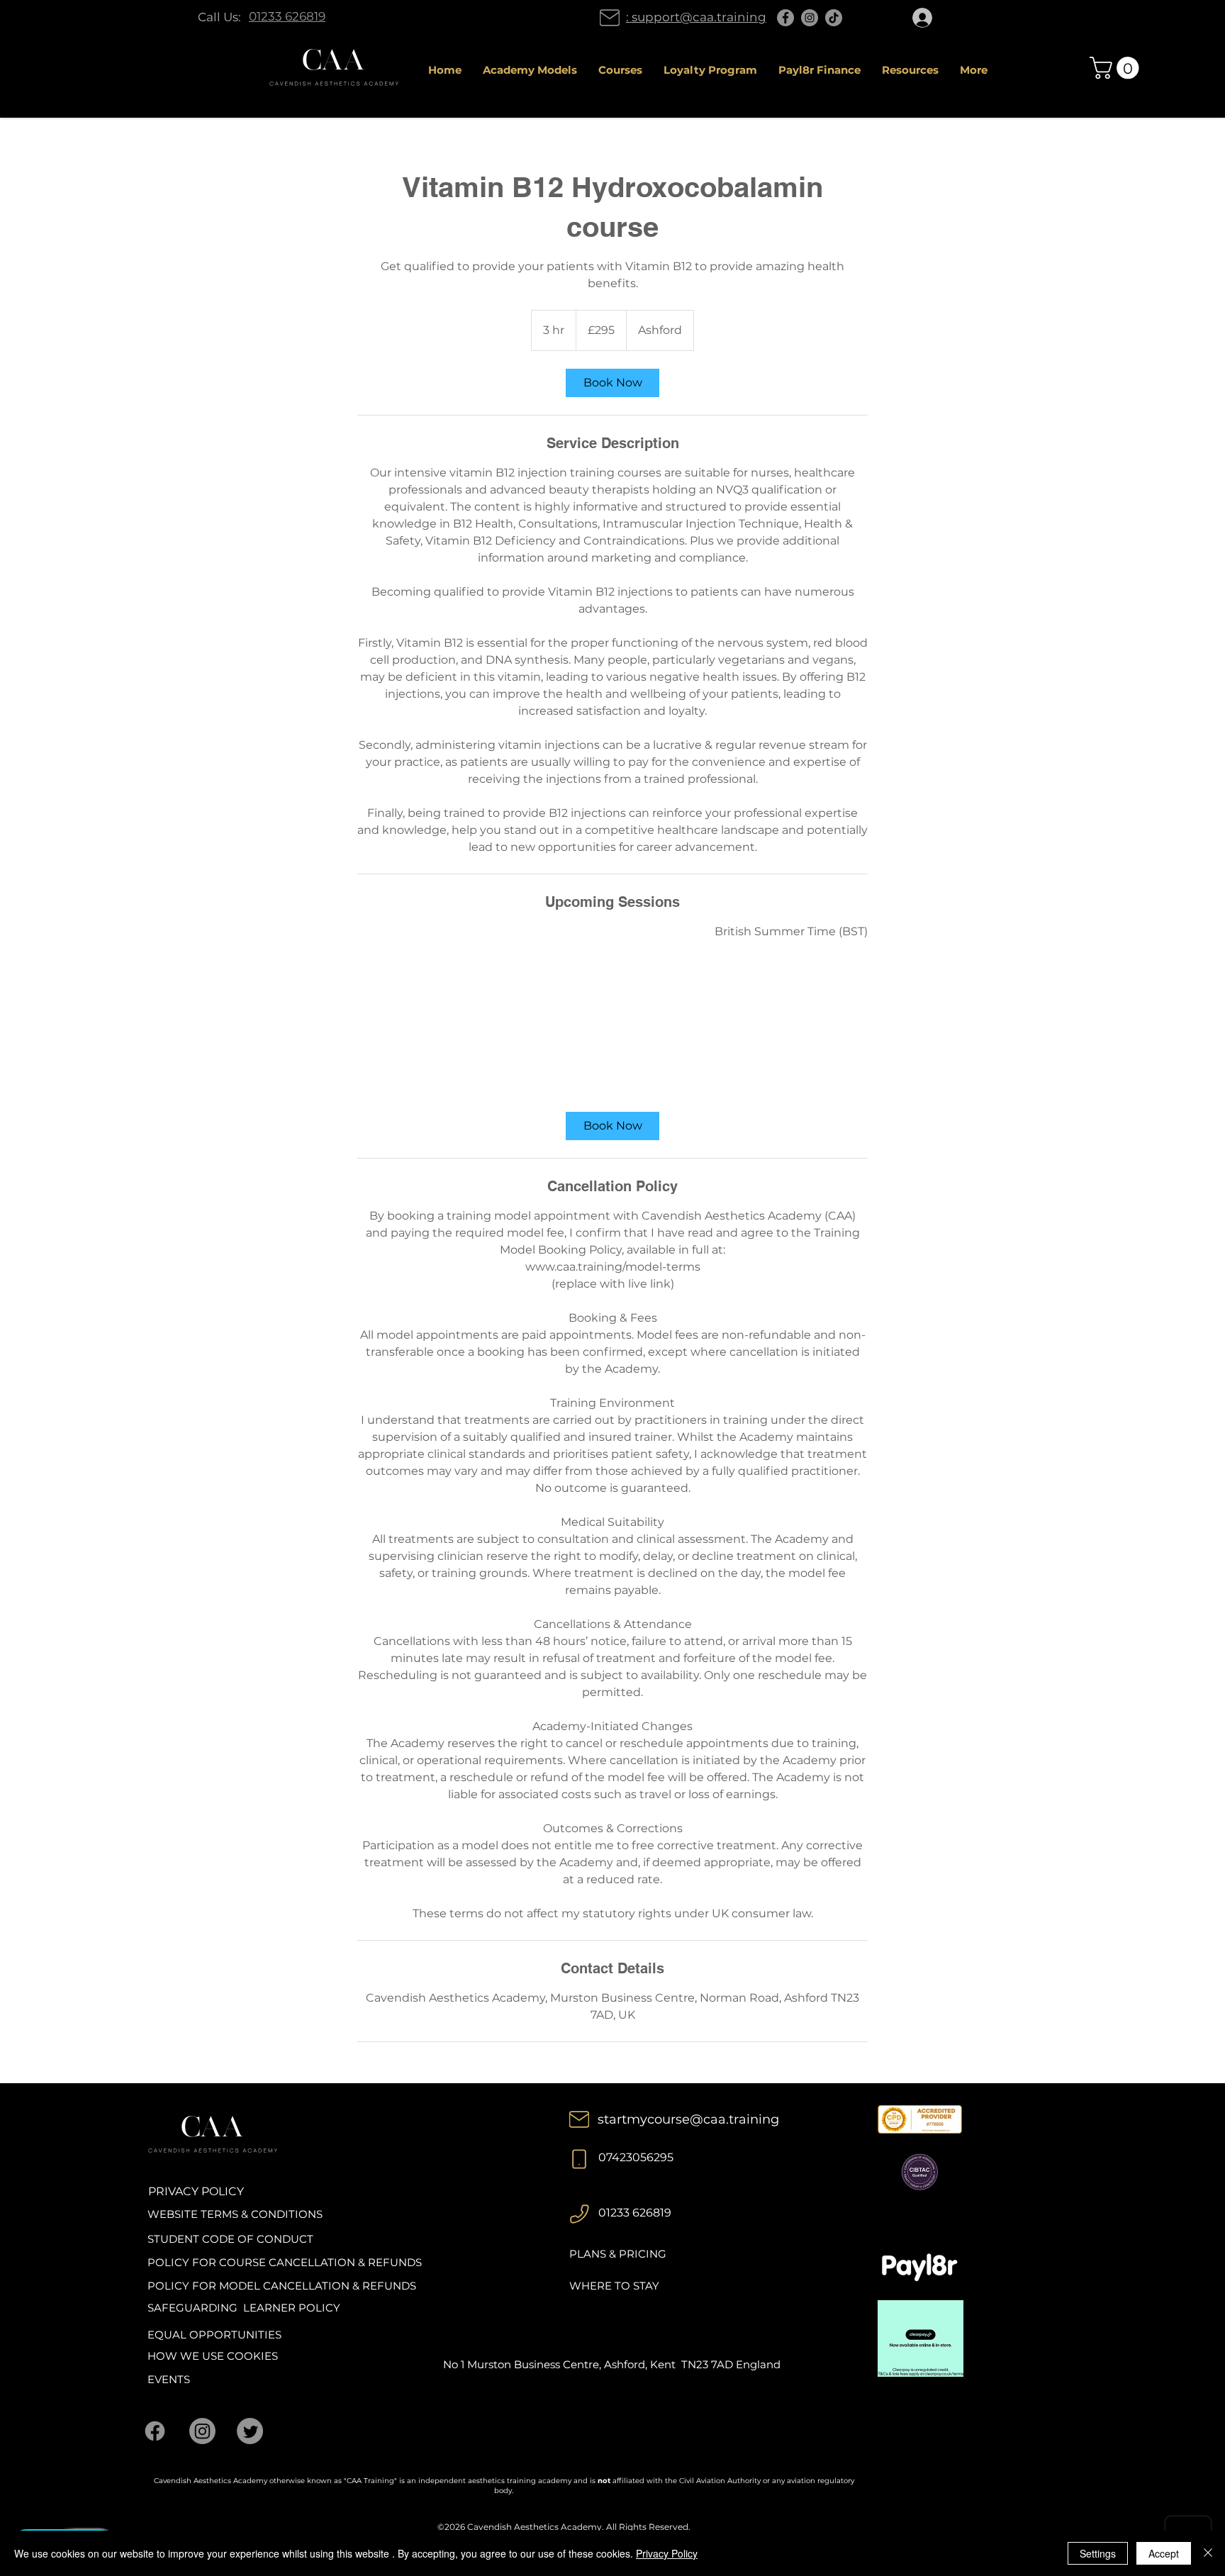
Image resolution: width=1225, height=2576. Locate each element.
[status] (791, 932)
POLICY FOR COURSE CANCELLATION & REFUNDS (285, 2262)
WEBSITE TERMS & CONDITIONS (235, 2214)
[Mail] (610, 18)
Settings (1098, 2553)
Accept (1164, 2553)
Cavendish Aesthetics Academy (535, 2527)
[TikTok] (834, 18)
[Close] (1208, 2553)
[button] (1117, 68)
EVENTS (169, 2379)
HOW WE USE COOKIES (213, 2356)
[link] (612, 383)
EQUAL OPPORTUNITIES (214, 2335)
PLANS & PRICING (618, 2254)
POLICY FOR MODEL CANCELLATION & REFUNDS (282, 2286)
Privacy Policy (667, 2553)
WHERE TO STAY (614, 2286)
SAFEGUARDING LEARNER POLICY (244, 2308)
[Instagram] (810, 18)
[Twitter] (250, 2431)
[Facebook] (785, 18)
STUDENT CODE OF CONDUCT (230, 2239)
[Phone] (579, 2159)
